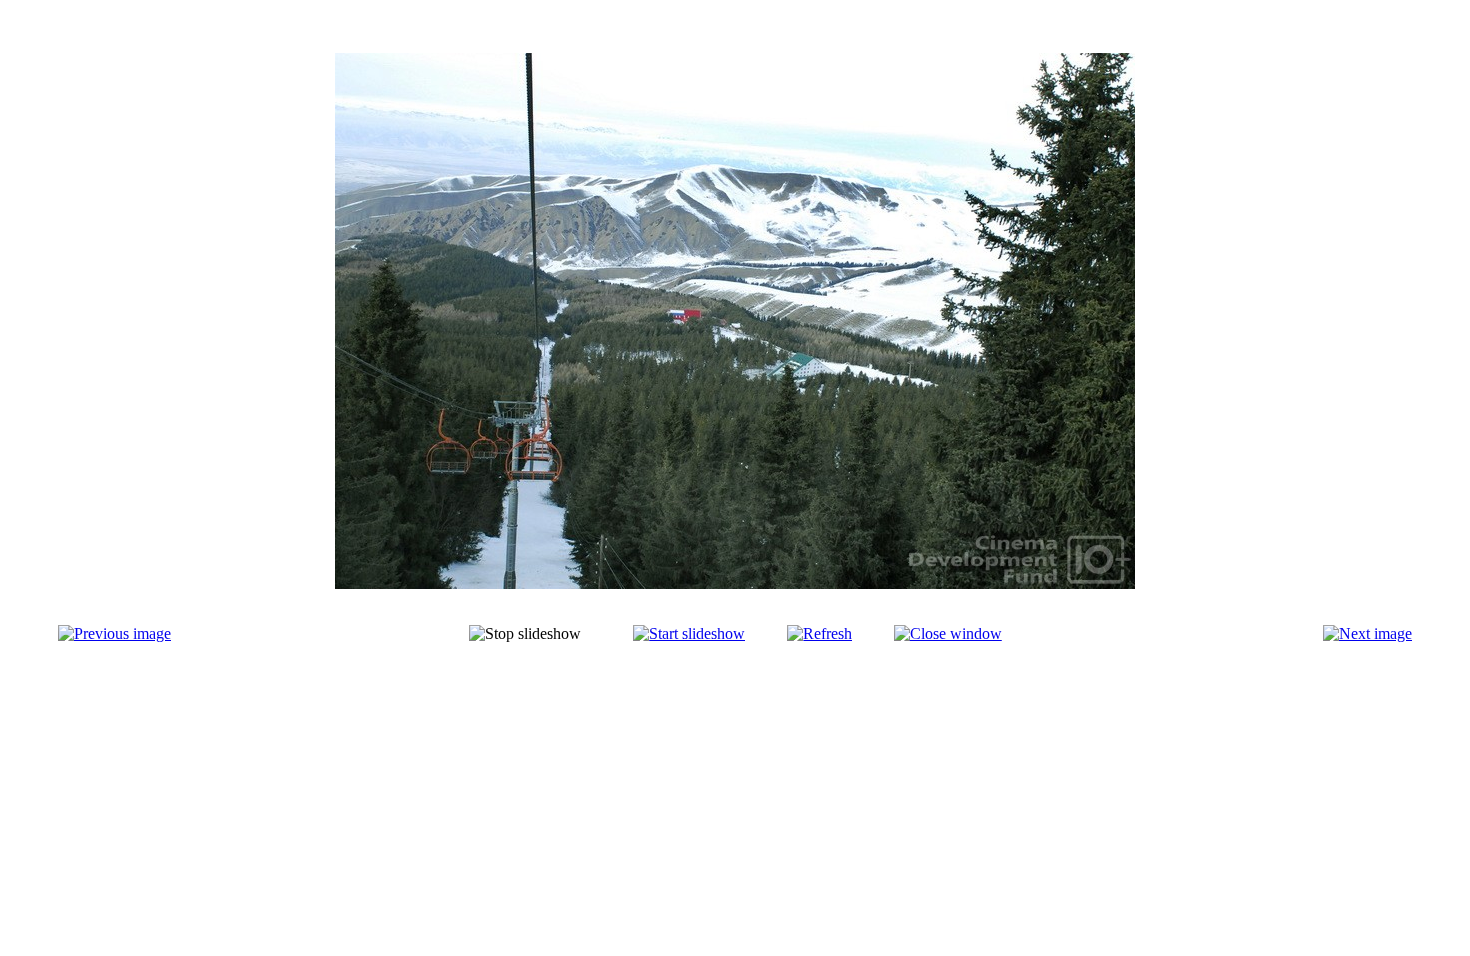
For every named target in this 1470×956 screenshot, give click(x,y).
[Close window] (948, 633)
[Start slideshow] (689, 633)
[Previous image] (114, 633)
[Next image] (1367, 633)
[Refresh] (819, 633)
